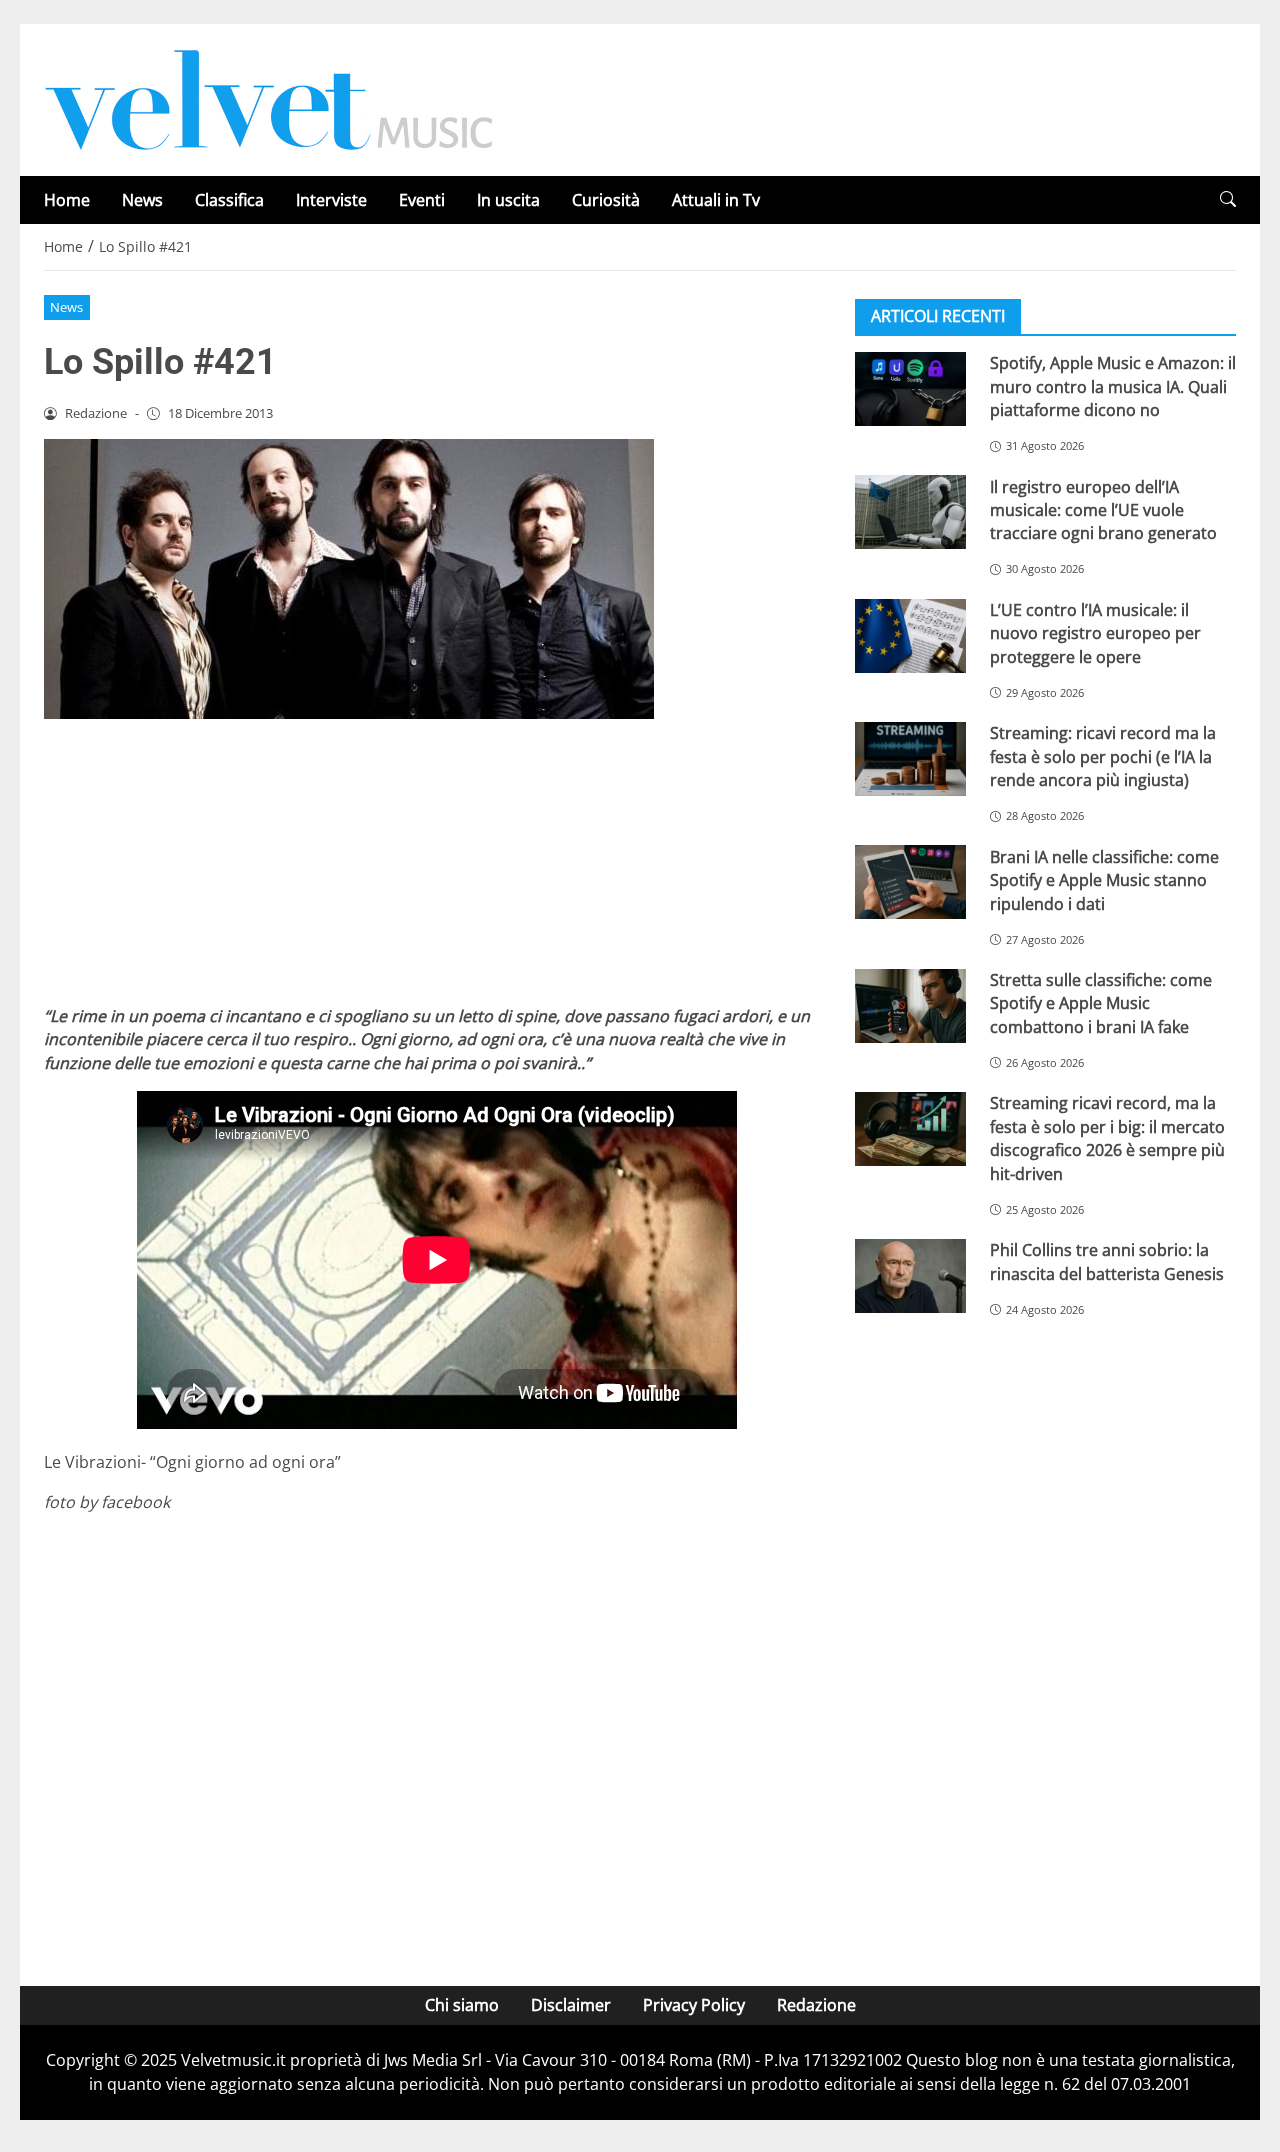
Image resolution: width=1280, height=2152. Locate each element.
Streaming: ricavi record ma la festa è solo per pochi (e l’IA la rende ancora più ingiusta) (1103, 756)
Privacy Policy (694, 2005)
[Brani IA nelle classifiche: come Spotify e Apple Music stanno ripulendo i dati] (910, 882)
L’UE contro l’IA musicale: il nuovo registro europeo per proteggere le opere (1095, 633)
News (142, 200)
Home (67, 200)
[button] (1228, 199)
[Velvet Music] (269, 98)
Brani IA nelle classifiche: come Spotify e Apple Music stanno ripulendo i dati (1104, 879)
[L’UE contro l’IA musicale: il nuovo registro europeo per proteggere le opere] (910, 636)
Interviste (331, 200)
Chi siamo (462, 2005)
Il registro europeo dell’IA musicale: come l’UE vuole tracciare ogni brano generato (1103, 509)
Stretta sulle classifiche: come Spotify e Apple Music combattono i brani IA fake (1101, 1003)
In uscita (508, 200)
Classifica (229, 200)
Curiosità (606, 200)
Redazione (816, 2005)
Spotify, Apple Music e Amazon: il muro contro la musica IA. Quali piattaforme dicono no (1113, 386)
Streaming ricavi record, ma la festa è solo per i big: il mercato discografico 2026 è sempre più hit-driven (1107, 1138)
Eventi (422, 200)
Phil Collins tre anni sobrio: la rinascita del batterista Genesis (1107, 1261)
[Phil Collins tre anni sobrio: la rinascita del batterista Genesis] (910, 1276)
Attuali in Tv (716, 200)
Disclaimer (571, 2005)
